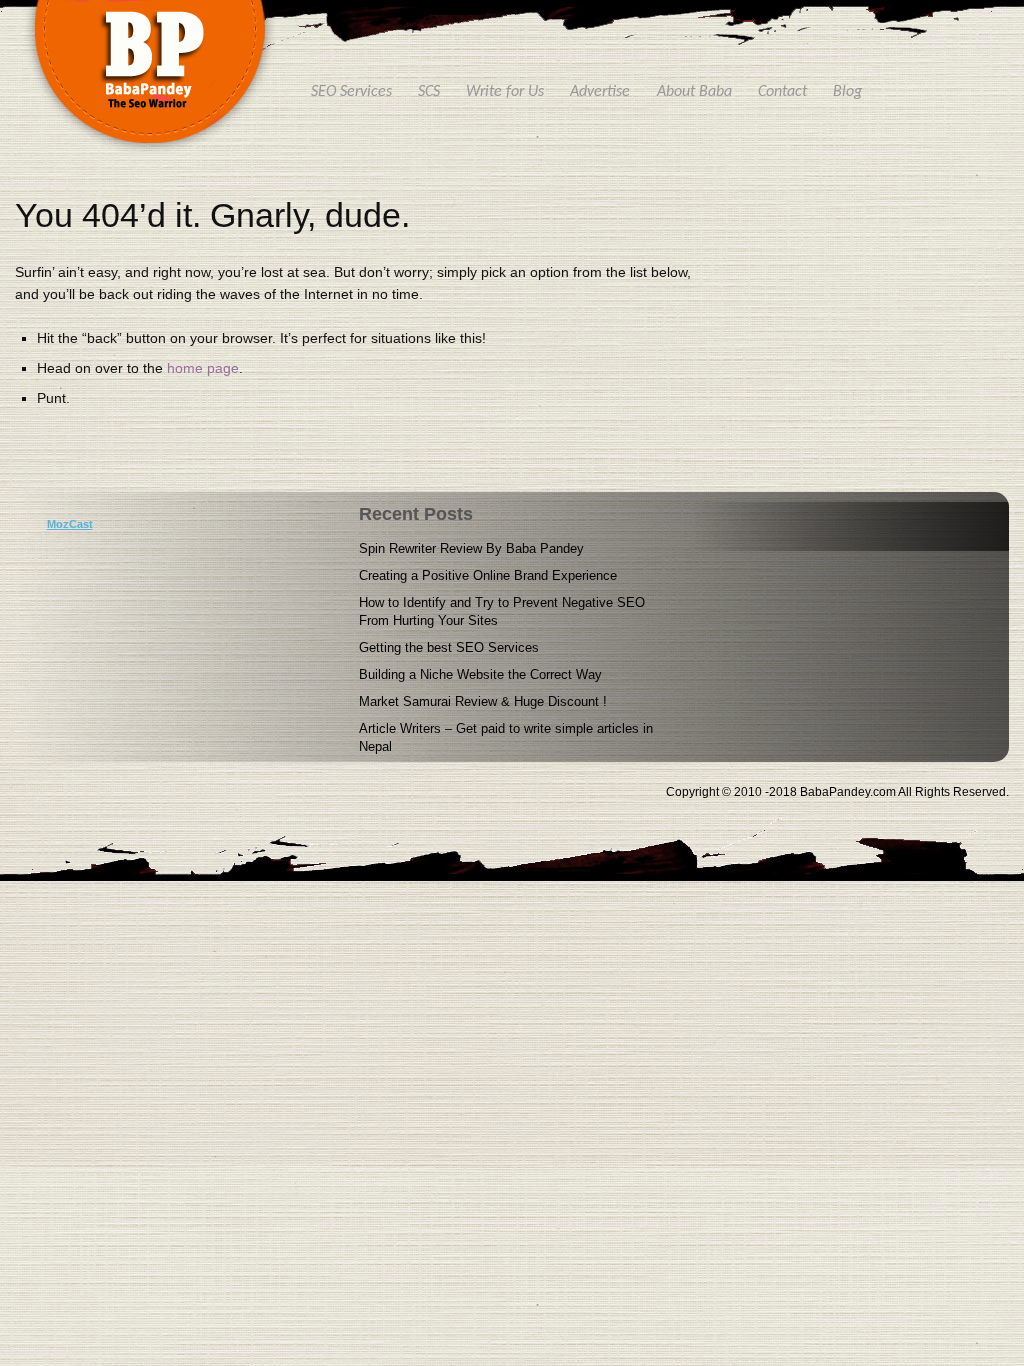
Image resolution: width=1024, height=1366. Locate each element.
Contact (782, 92)
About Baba (694, 92)
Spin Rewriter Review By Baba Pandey (471, 548)
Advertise (600, 92)
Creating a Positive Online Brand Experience (488, 575)
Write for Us (505, 92)
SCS (429, 92)
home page (203, 368)
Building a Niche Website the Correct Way (480, 674)
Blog (847, 92)
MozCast (70, 524)
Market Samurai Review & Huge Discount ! (483, 701)
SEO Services (351, 92)
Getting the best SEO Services (449, 647)
